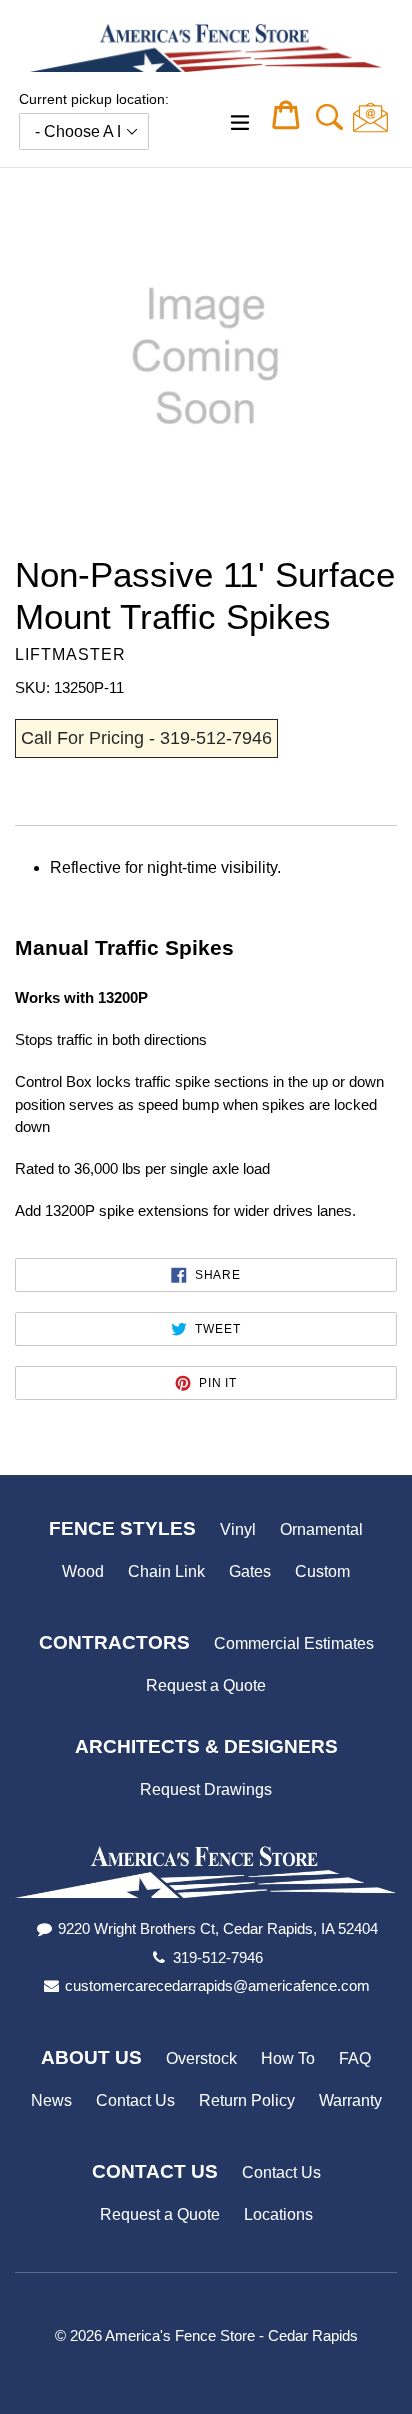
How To (288, 2058)
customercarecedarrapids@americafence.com (217, 1985)
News (51, 2100)
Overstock (201, 2058)
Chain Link (166, 1571)
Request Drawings (206, 1789)
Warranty (350, 2100)
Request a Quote (206, 1685)
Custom (322, 1571)
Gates (250, 1571)
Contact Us (135, 2100)
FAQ (355, 2058)
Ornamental (321, 1529)
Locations (278, 2214)
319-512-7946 (218, 1957)
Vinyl (238, 1529)
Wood (83, 1571)
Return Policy (247, 2100)
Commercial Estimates (294, 1643)
